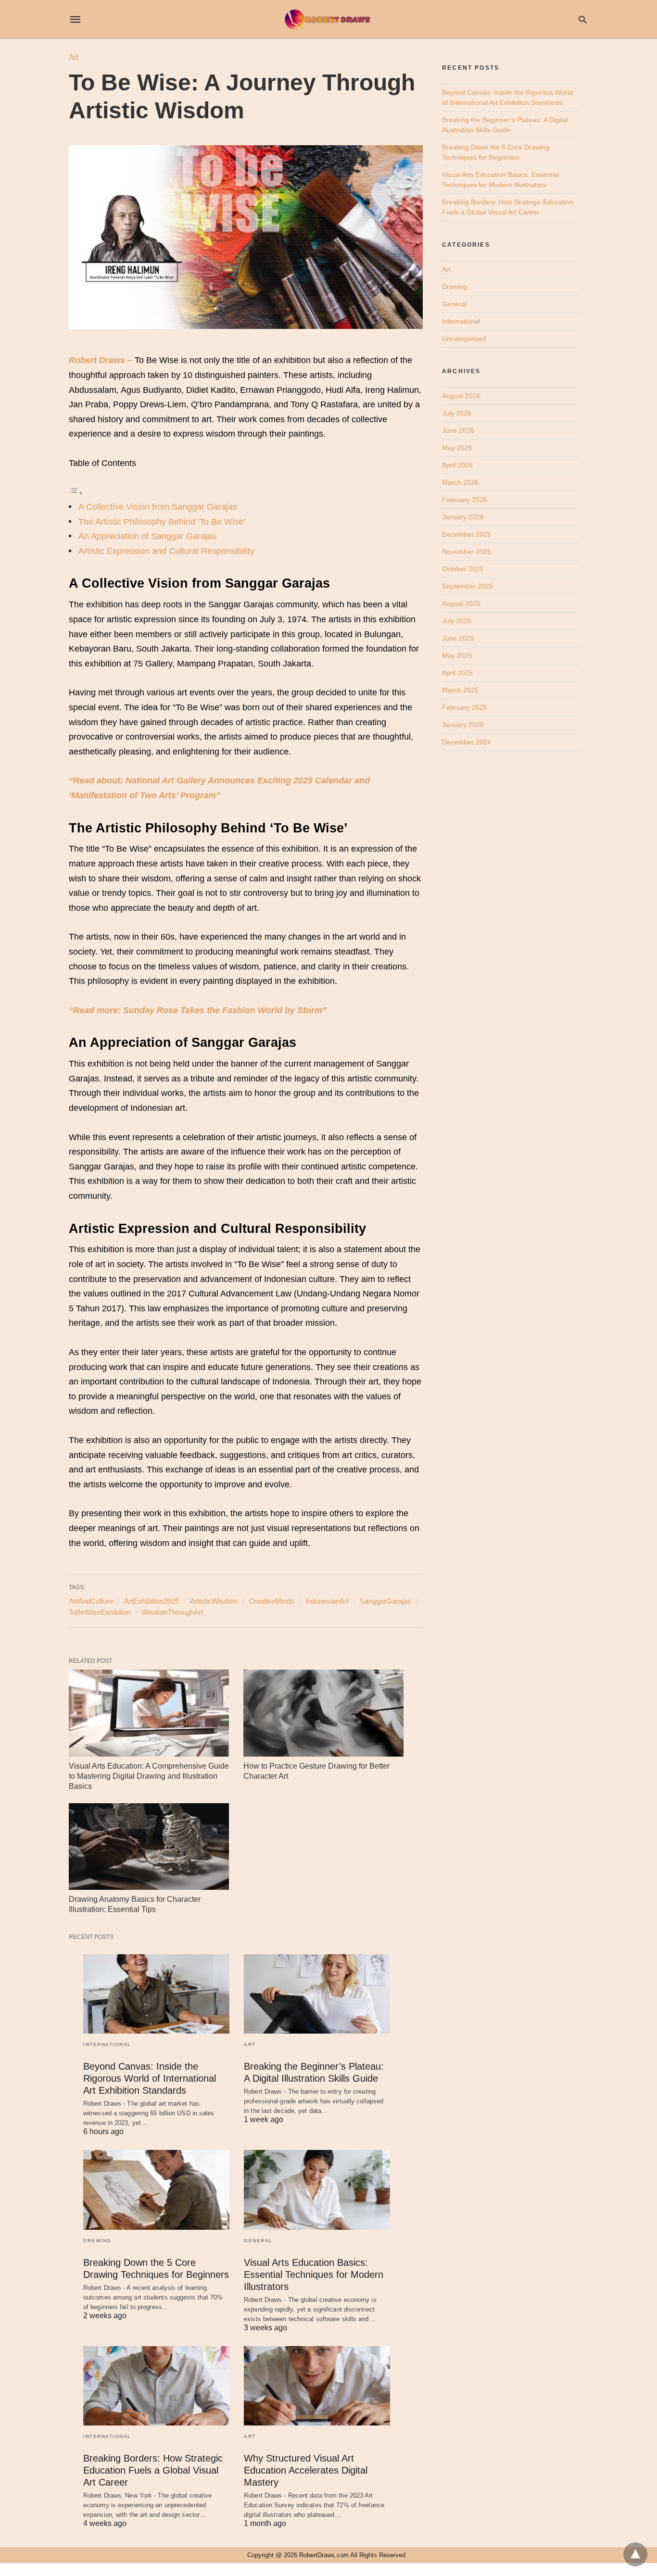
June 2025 (458, 638)
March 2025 (460, 690)
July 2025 (457, 621)
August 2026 (461, 396)
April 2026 (457, 465)
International (107, 2044)
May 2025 (457, 655)
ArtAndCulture (91, 1601)
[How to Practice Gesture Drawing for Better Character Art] (323, 1713)
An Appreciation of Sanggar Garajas (147, 536)
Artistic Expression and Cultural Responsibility (166, 551)
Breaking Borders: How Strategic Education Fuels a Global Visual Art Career (153, 2470)
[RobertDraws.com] (328, 19)
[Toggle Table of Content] (76, 492)
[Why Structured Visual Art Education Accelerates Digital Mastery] (317, 2386)
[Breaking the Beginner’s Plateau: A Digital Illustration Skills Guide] (317, 1994)
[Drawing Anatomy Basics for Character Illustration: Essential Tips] (149, 1847)
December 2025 (467, 534)
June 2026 (458, 430)
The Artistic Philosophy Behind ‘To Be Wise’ (162, 522)
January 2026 (463, 517)
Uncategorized (464, 339)
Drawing (97, 2241)
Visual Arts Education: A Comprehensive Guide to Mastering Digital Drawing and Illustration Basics (149, 1776)
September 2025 (467, 586)
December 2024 (467, 742)
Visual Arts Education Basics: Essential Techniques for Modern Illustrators (314, 2274)
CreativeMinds (272, 1601)
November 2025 (467, 552)
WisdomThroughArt (172, 1612)
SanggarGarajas (385, 1601)
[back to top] (635, 2554)
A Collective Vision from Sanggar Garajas (158, 507)
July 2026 (457, 413)
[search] (583, 19)
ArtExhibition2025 (152, 1601)
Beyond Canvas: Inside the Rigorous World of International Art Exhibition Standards (150, 2078)
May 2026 (457, 448)
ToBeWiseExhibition (100, 1612)
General (258, 2241)
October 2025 (463, 569)
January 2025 (463, 725)
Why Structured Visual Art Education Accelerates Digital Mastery (306, 2470)
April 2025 (457, 673)
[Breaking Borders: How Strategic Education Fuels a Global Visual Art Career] (156, 2386)
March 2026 (460, 482)
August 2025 (461, 603)
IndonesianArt (327, 1601)
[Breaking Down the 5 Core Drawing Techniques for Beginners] (156, 2190)
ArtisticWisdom (214, 1601)
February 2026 (465, 500)
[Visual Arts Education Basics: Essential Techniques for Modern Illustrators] (317, 2190)
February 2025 (465, 707)
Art (74, 57)
